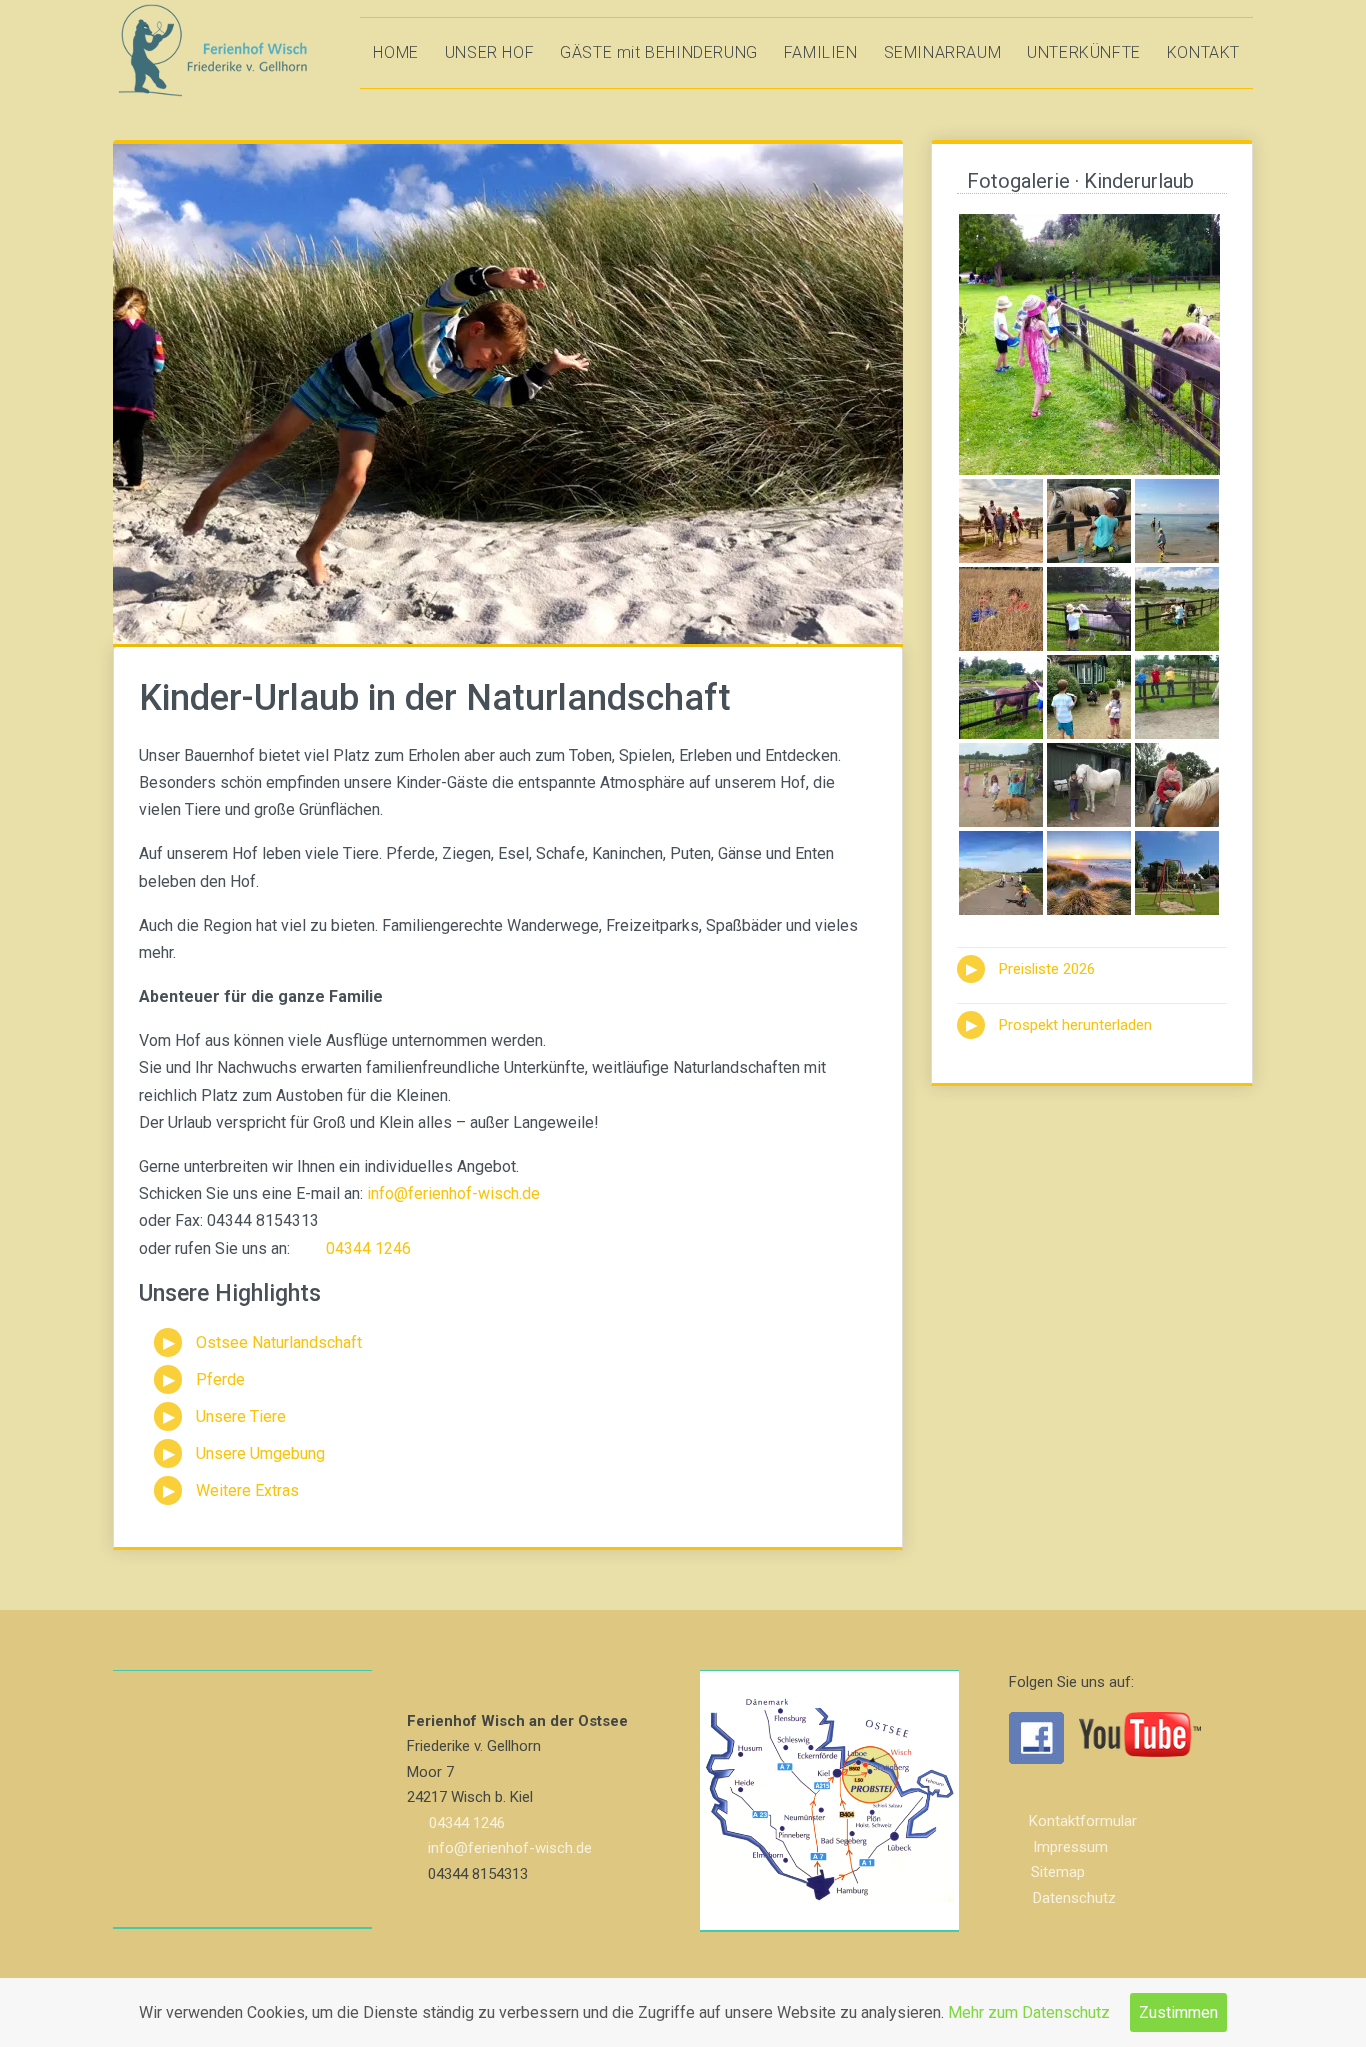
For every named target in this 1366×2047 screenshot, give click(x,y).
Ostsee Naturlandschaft (279, 1342)
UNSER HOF (489, 52)
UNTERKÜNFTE (1084, 52)
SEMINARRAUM (943, 52)
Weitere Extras (247, 1490)
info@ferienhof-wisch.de (453, 1193)
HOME (395, 52)
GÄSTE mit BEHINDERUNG (659, 52)
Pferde (220, 1379)
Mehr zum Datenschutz (1029, 2012)
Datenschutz (1074, 1898)
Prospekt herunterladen (1075, 1025)
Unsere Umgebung (260, 1453)
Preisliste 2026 (1047, 969)
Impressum (1070, 1847)
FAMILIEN (821, 52)
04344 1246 (368, 1248)
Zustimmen (1178, 2012)
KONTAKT (1203, 52)
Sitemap (1058, 1872)
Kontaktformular (1083, 1821)
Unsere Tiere (241, 1416)
